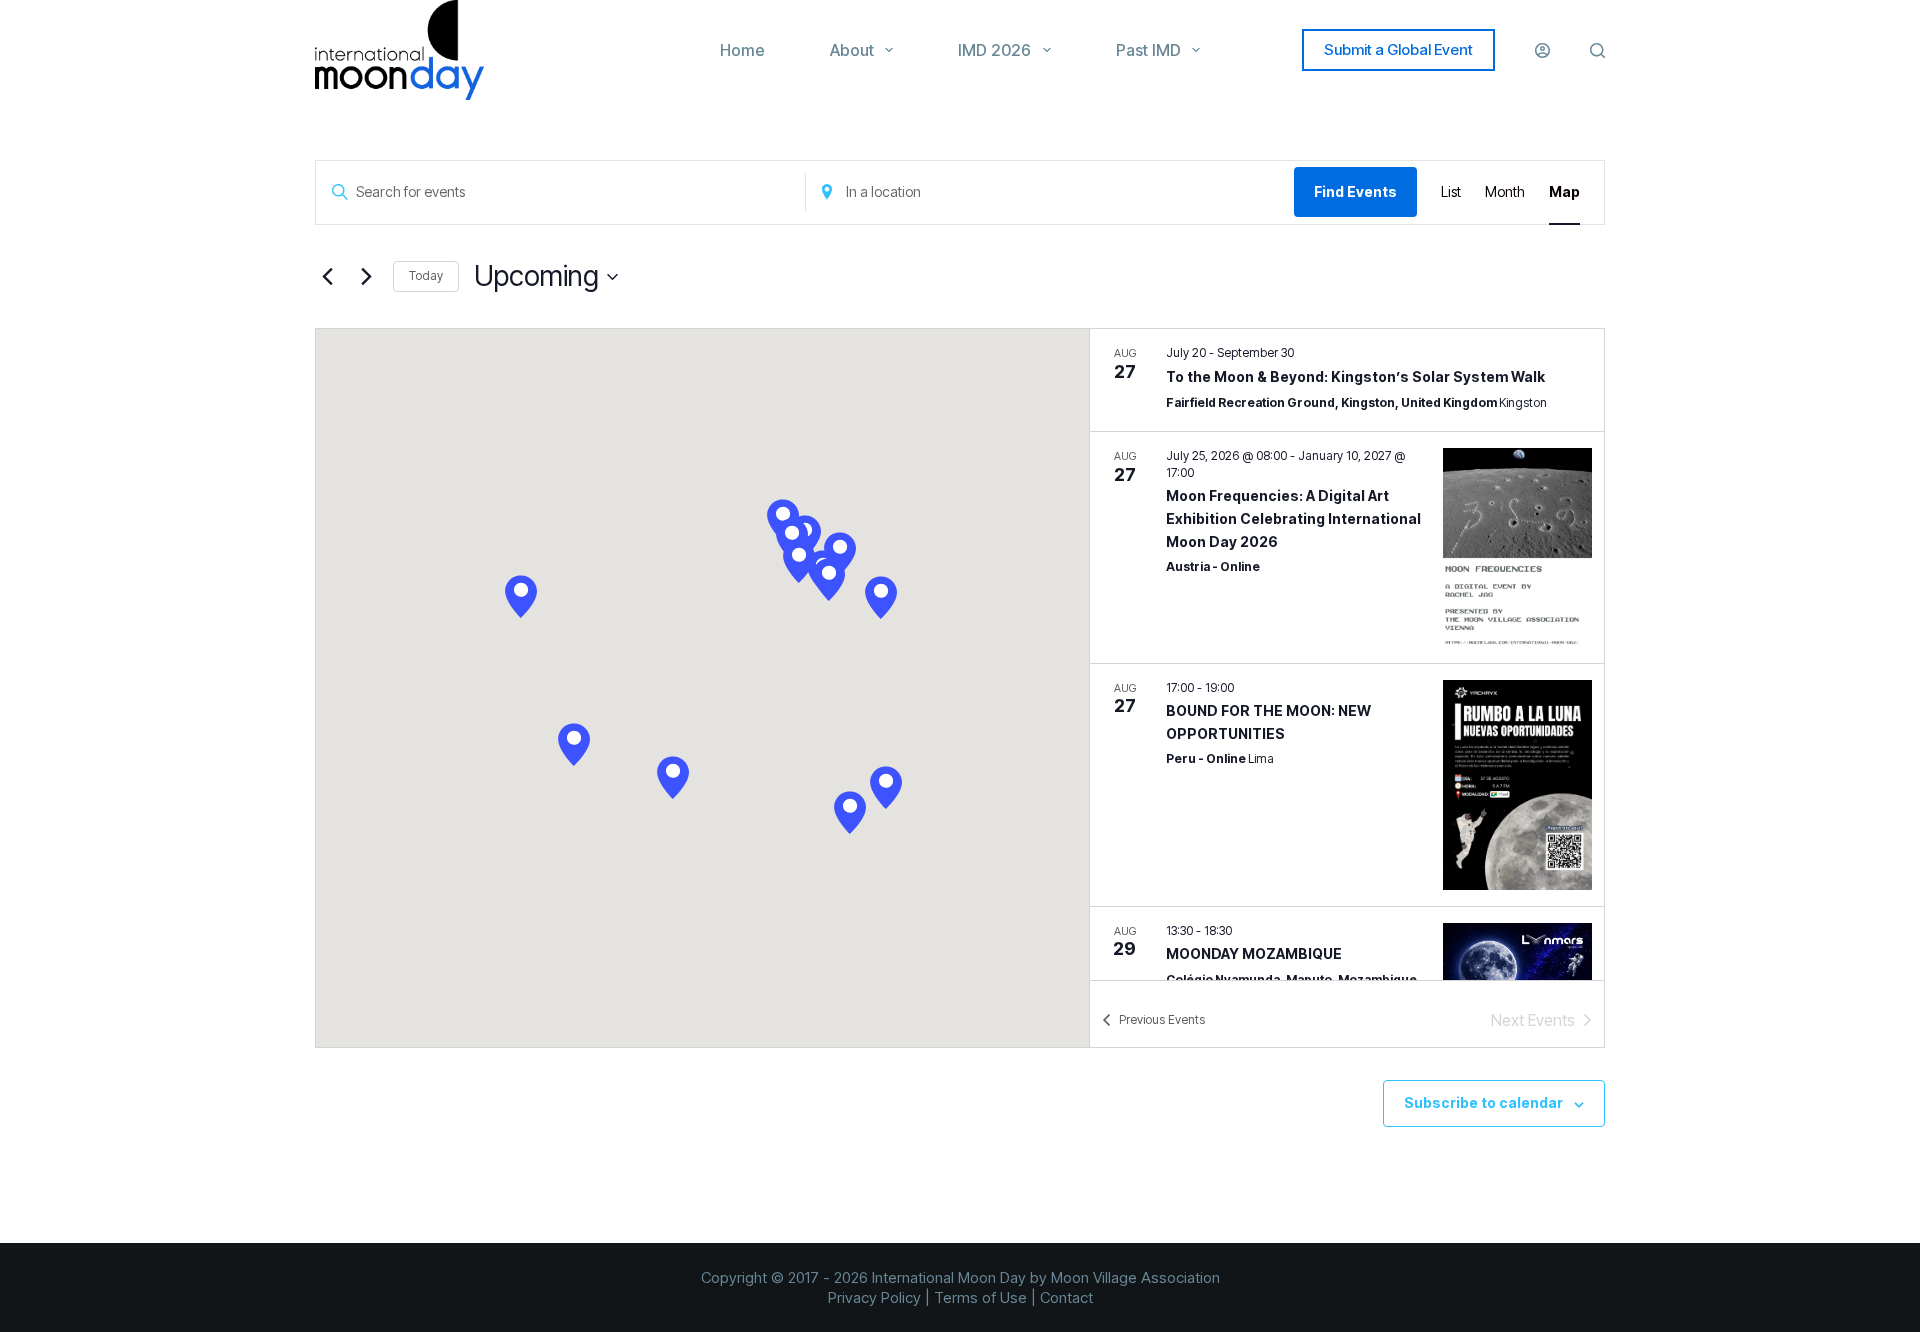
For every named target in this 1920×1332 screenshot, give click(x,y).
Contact (1066, 1297)
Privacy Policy (874, 1297)
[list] (1347, 654)
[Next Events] (366, 277)
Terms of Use (980, 1297)
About (852, 50)
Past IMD (1148, 50)
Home (742, 50)
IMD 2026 (994, 50)
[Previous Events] (327, 277)
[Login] (1542, 50)
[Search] (1597, 50)
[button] (521, 596)
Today (426, 275)
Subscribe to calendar (1483, 1102)
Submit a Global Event (1398, 49)
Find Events (1355, 191)
